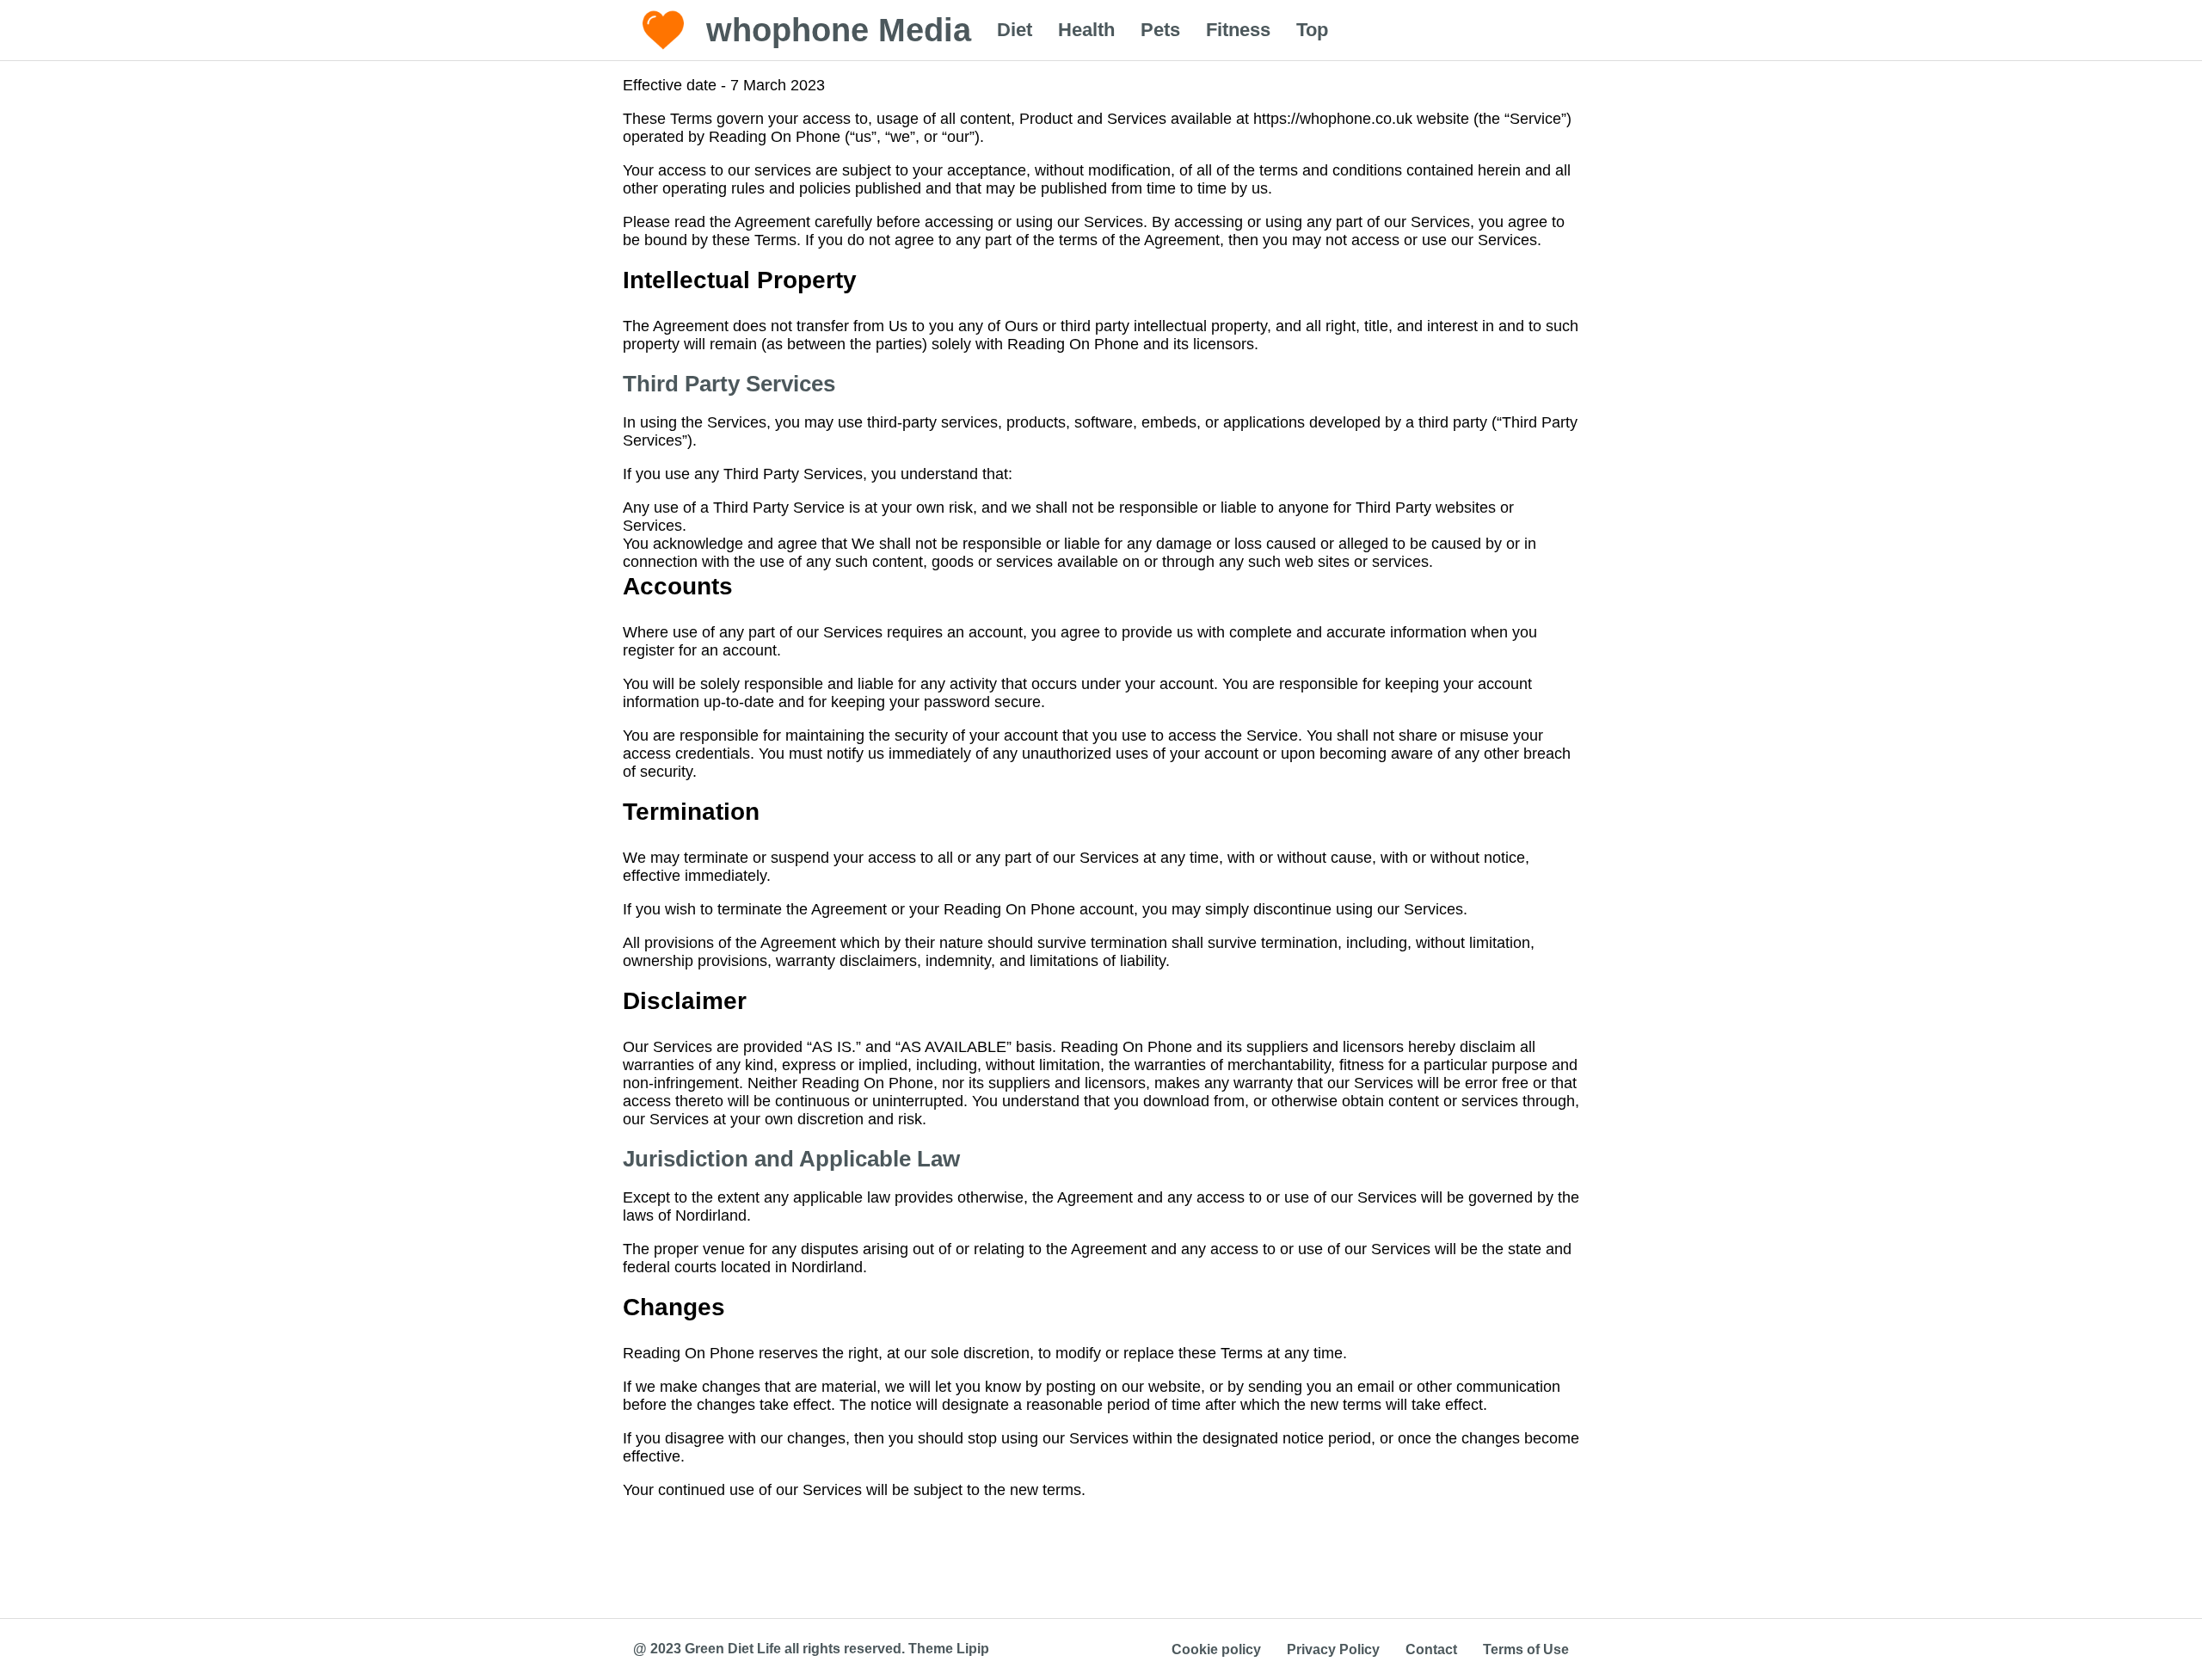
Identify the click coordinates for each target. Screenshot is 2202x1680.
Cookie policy (1216, 1649)
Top (1312, 30)
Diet (1015, 30)
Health (1086, 30)
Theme (931, 1649)
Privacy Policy (1333, 1649)
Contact (1431, 1649)
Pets (1160, 30)
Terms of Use (1526, 1649)
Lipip (973, 1649)
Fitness (1238, 30)
